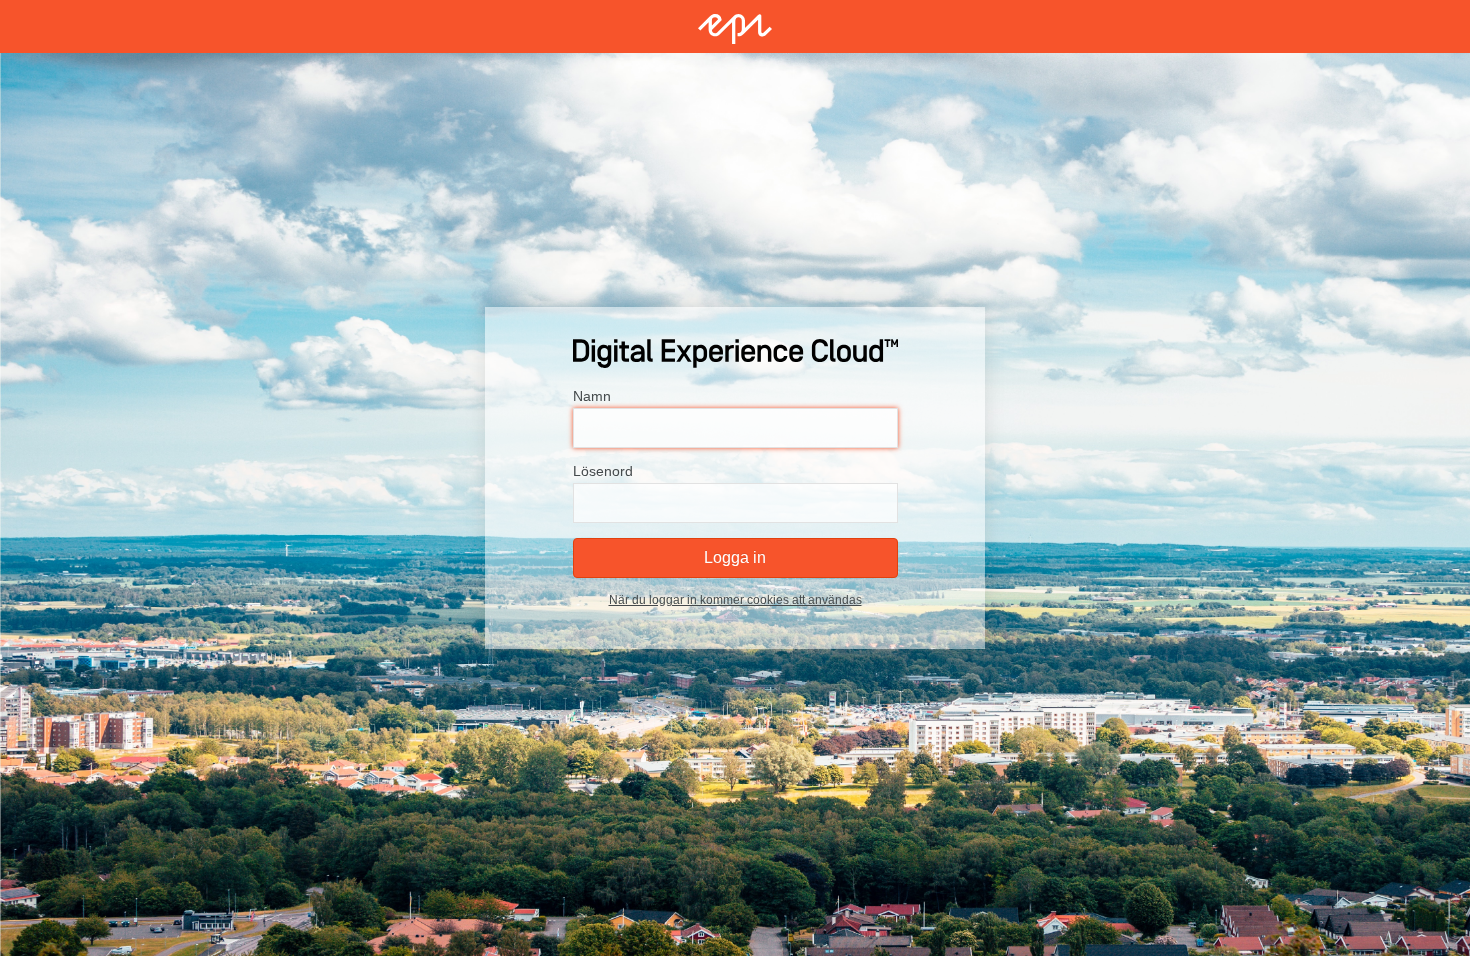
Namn (592, 396)
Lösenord (603, 471)
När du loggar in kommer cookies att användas (735, 600)
